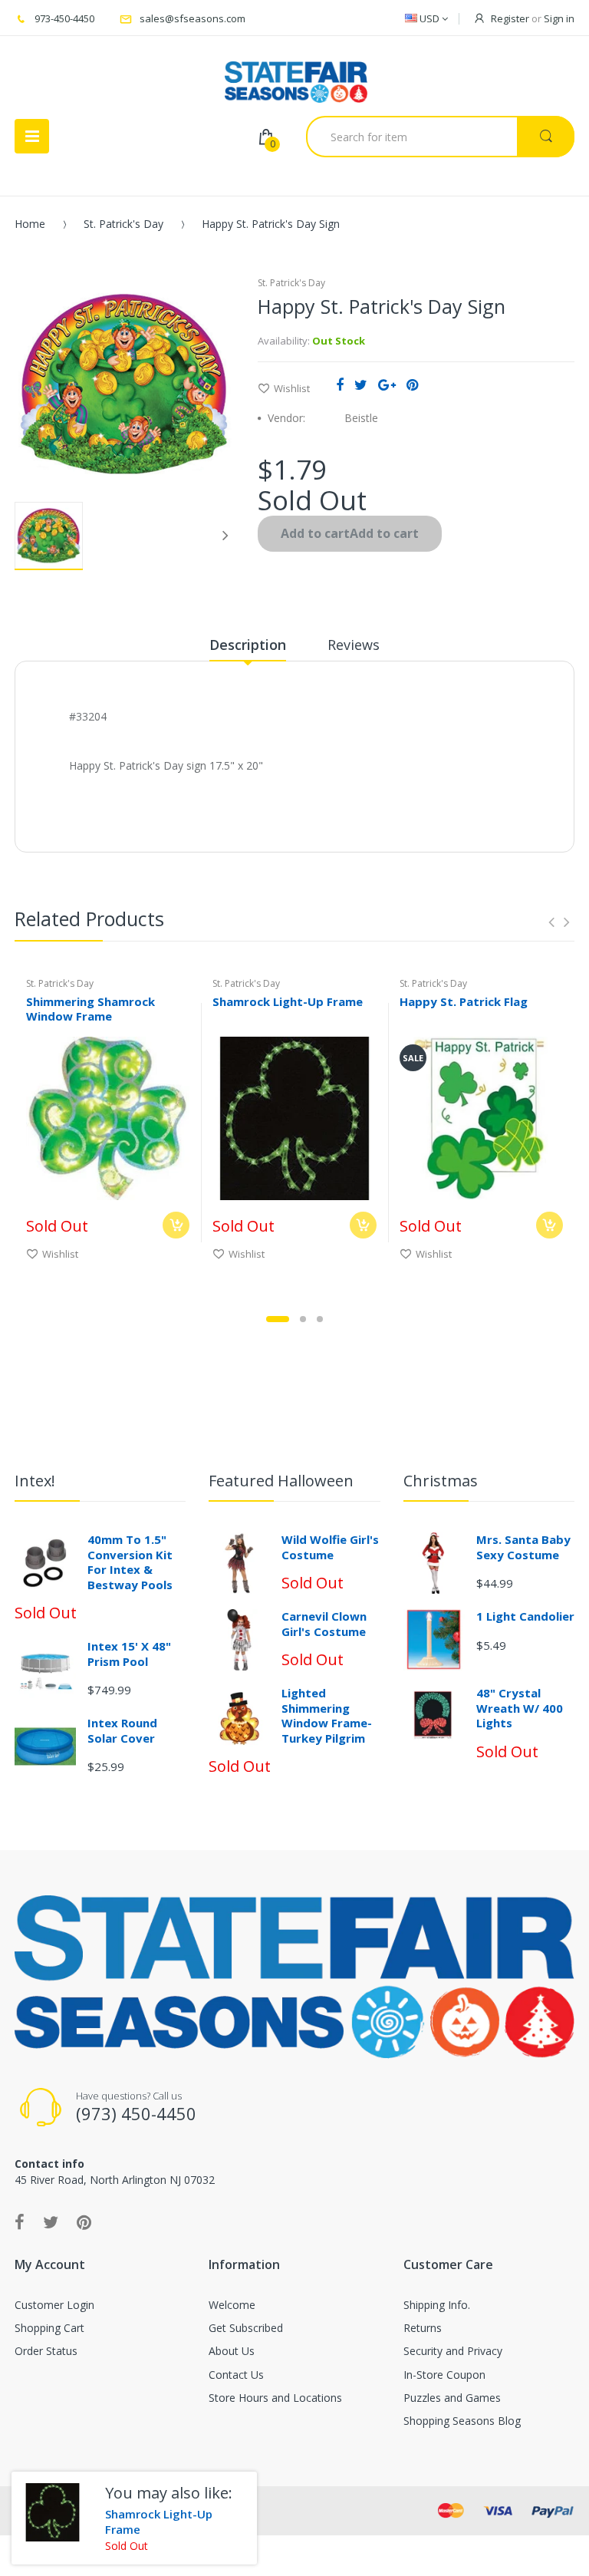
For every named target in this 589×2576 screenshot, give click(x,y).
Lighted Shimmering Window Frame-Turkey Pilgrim (327, 1715)
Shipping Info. (437, 2305)
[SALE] (481, 1117)
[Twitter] (361, 384)
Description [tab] (248, 645)
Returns (423, 2328)
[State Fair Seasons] (296, 76)
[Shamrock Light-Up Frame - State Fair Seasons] (53, 2513)
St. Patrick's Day (123, 224)
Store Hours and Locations (275, 2398)
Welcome (232, 2305)
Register (510, 18)
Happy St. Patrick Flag (464, 1001)
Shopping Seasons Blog (462, 2421)
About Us (232, 2351)
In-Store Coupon (444, 2375)
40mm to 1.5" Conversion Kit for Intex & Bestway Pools (130, 1562)
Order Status (46, 2351)
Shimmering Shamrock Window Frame (90, 1009)
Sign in (559, 18)
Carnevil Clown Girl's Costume (324, 1624)
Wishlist (292, 388)
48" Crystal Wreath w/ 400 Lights (520, 1708)
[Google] (387, 384)
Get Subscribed (246, 2328)
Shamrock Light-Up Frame (288, 1001)
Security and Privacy (453, 2351)
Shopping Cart (49, 2328)
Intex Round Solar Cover (122, 1730)
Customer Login (54, 2305)
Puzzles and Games (452, 2398)
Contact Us (236, 2375)
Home (30, 224)
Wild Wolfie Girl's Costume (330, 1547)
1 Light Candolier (525, 1616)
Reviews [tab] (354, 645)
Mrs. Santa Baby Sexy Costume (523, 1547)
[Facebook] (340, 384)
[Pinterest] (412, 384)
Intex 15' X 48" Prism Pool (129, 1654)
